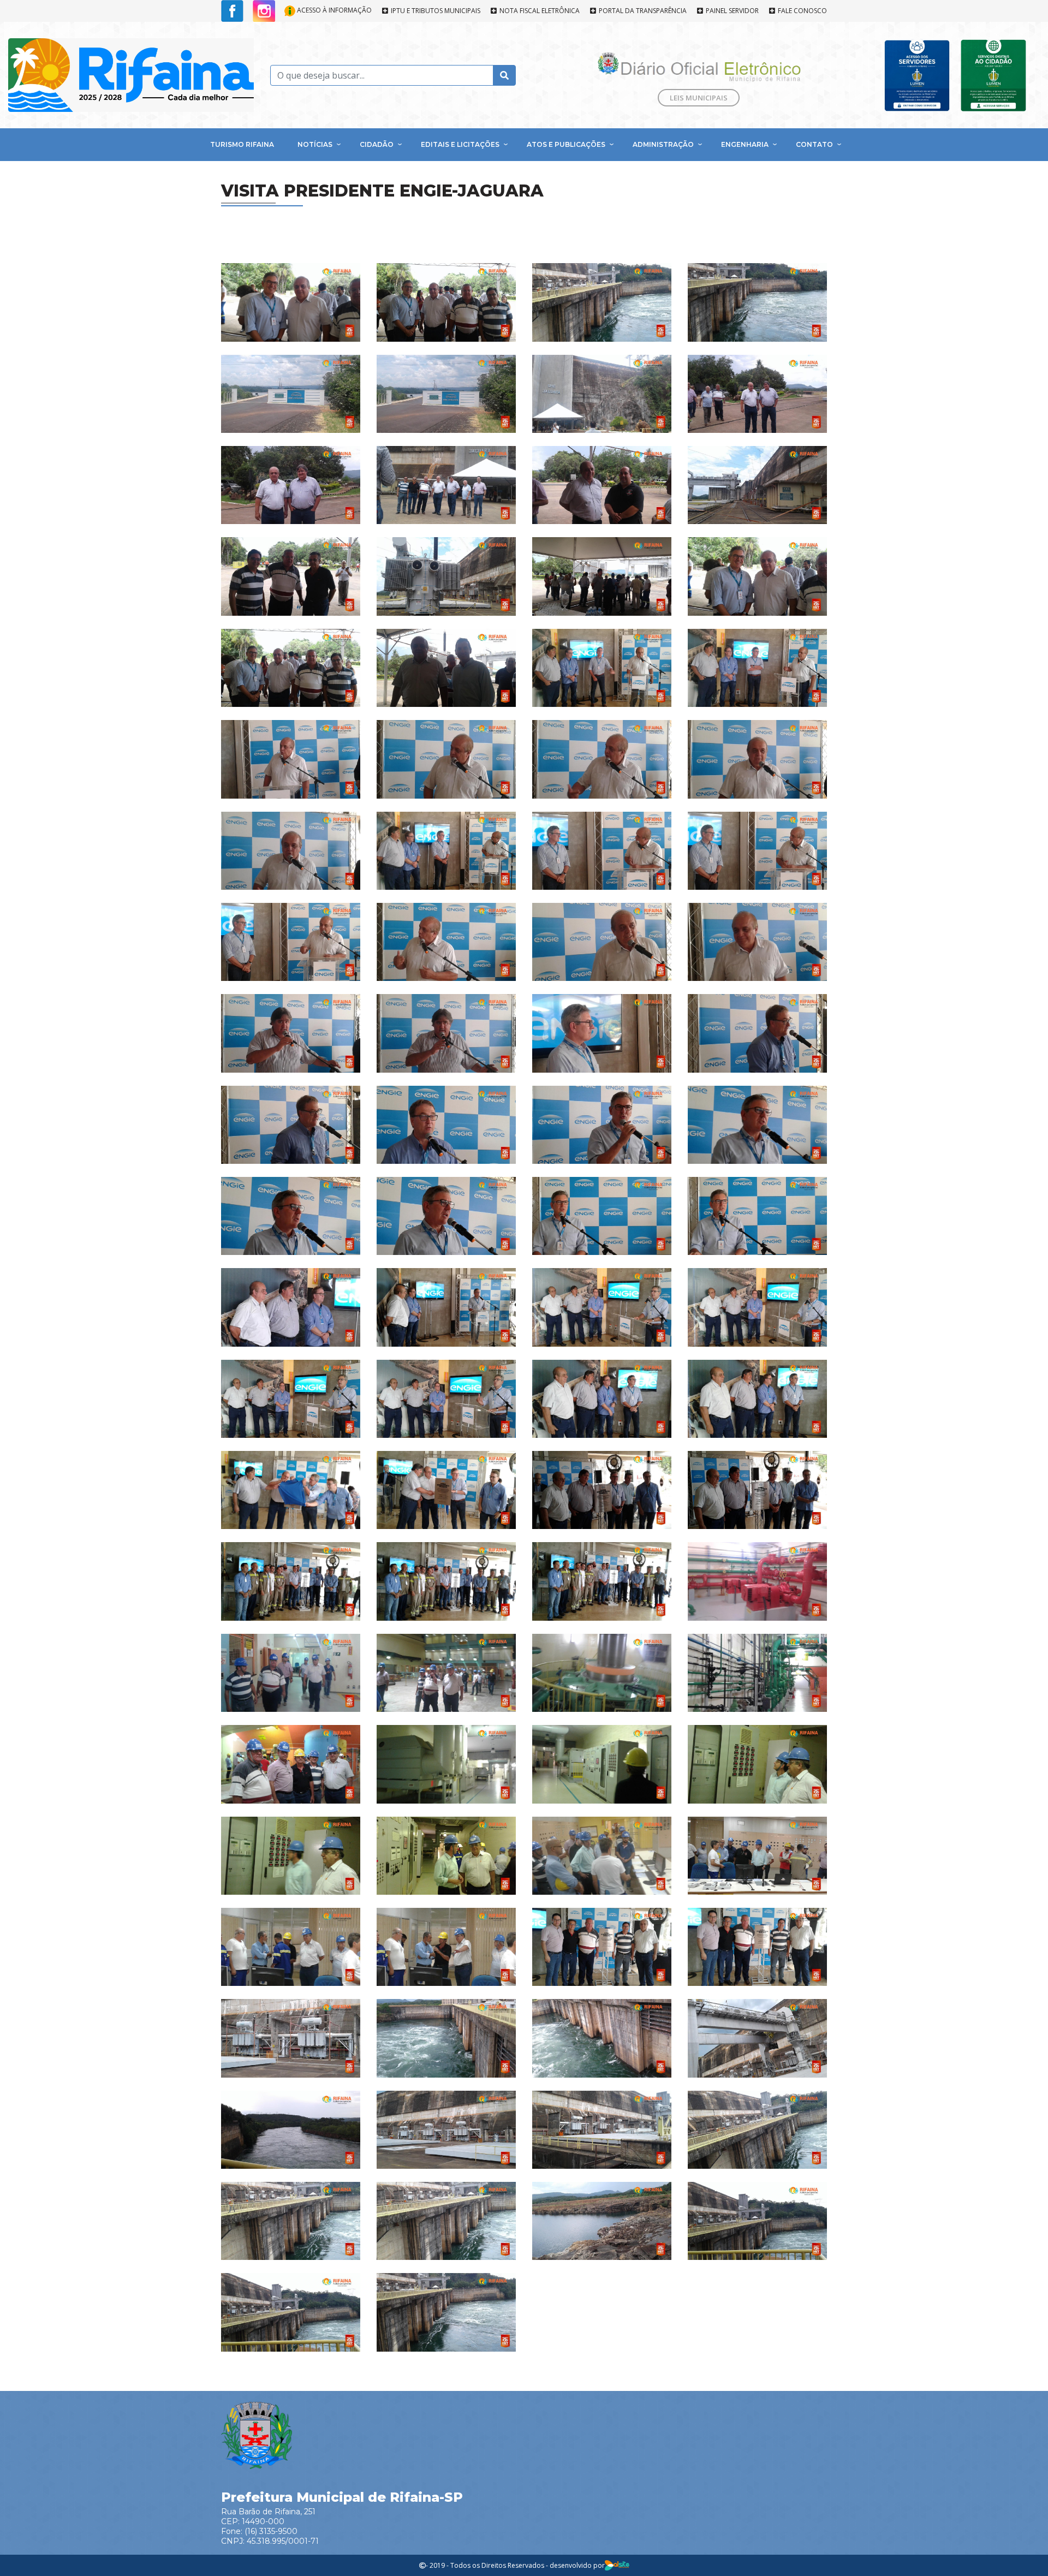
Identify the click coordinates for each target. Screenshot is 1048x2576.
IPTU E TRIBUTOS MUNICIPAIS (435, 11)
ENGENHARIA (745, 144)
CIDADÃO (377, 144)
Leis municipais (699, 98)
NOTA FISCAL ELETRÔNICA (539, 11)
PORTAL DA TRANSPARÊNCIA (642, 11)
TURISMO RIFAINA (242, 144)
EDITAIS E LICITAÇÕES (460, 144)
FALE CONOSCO (802, 11)
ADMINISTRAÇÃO (663, 144)
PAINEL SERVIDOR (731, 11)
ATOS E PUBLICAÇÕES (566, 144)
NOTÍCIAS (315, 144)
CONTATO (814, 144)
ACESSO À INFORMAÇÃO (334, 10)
